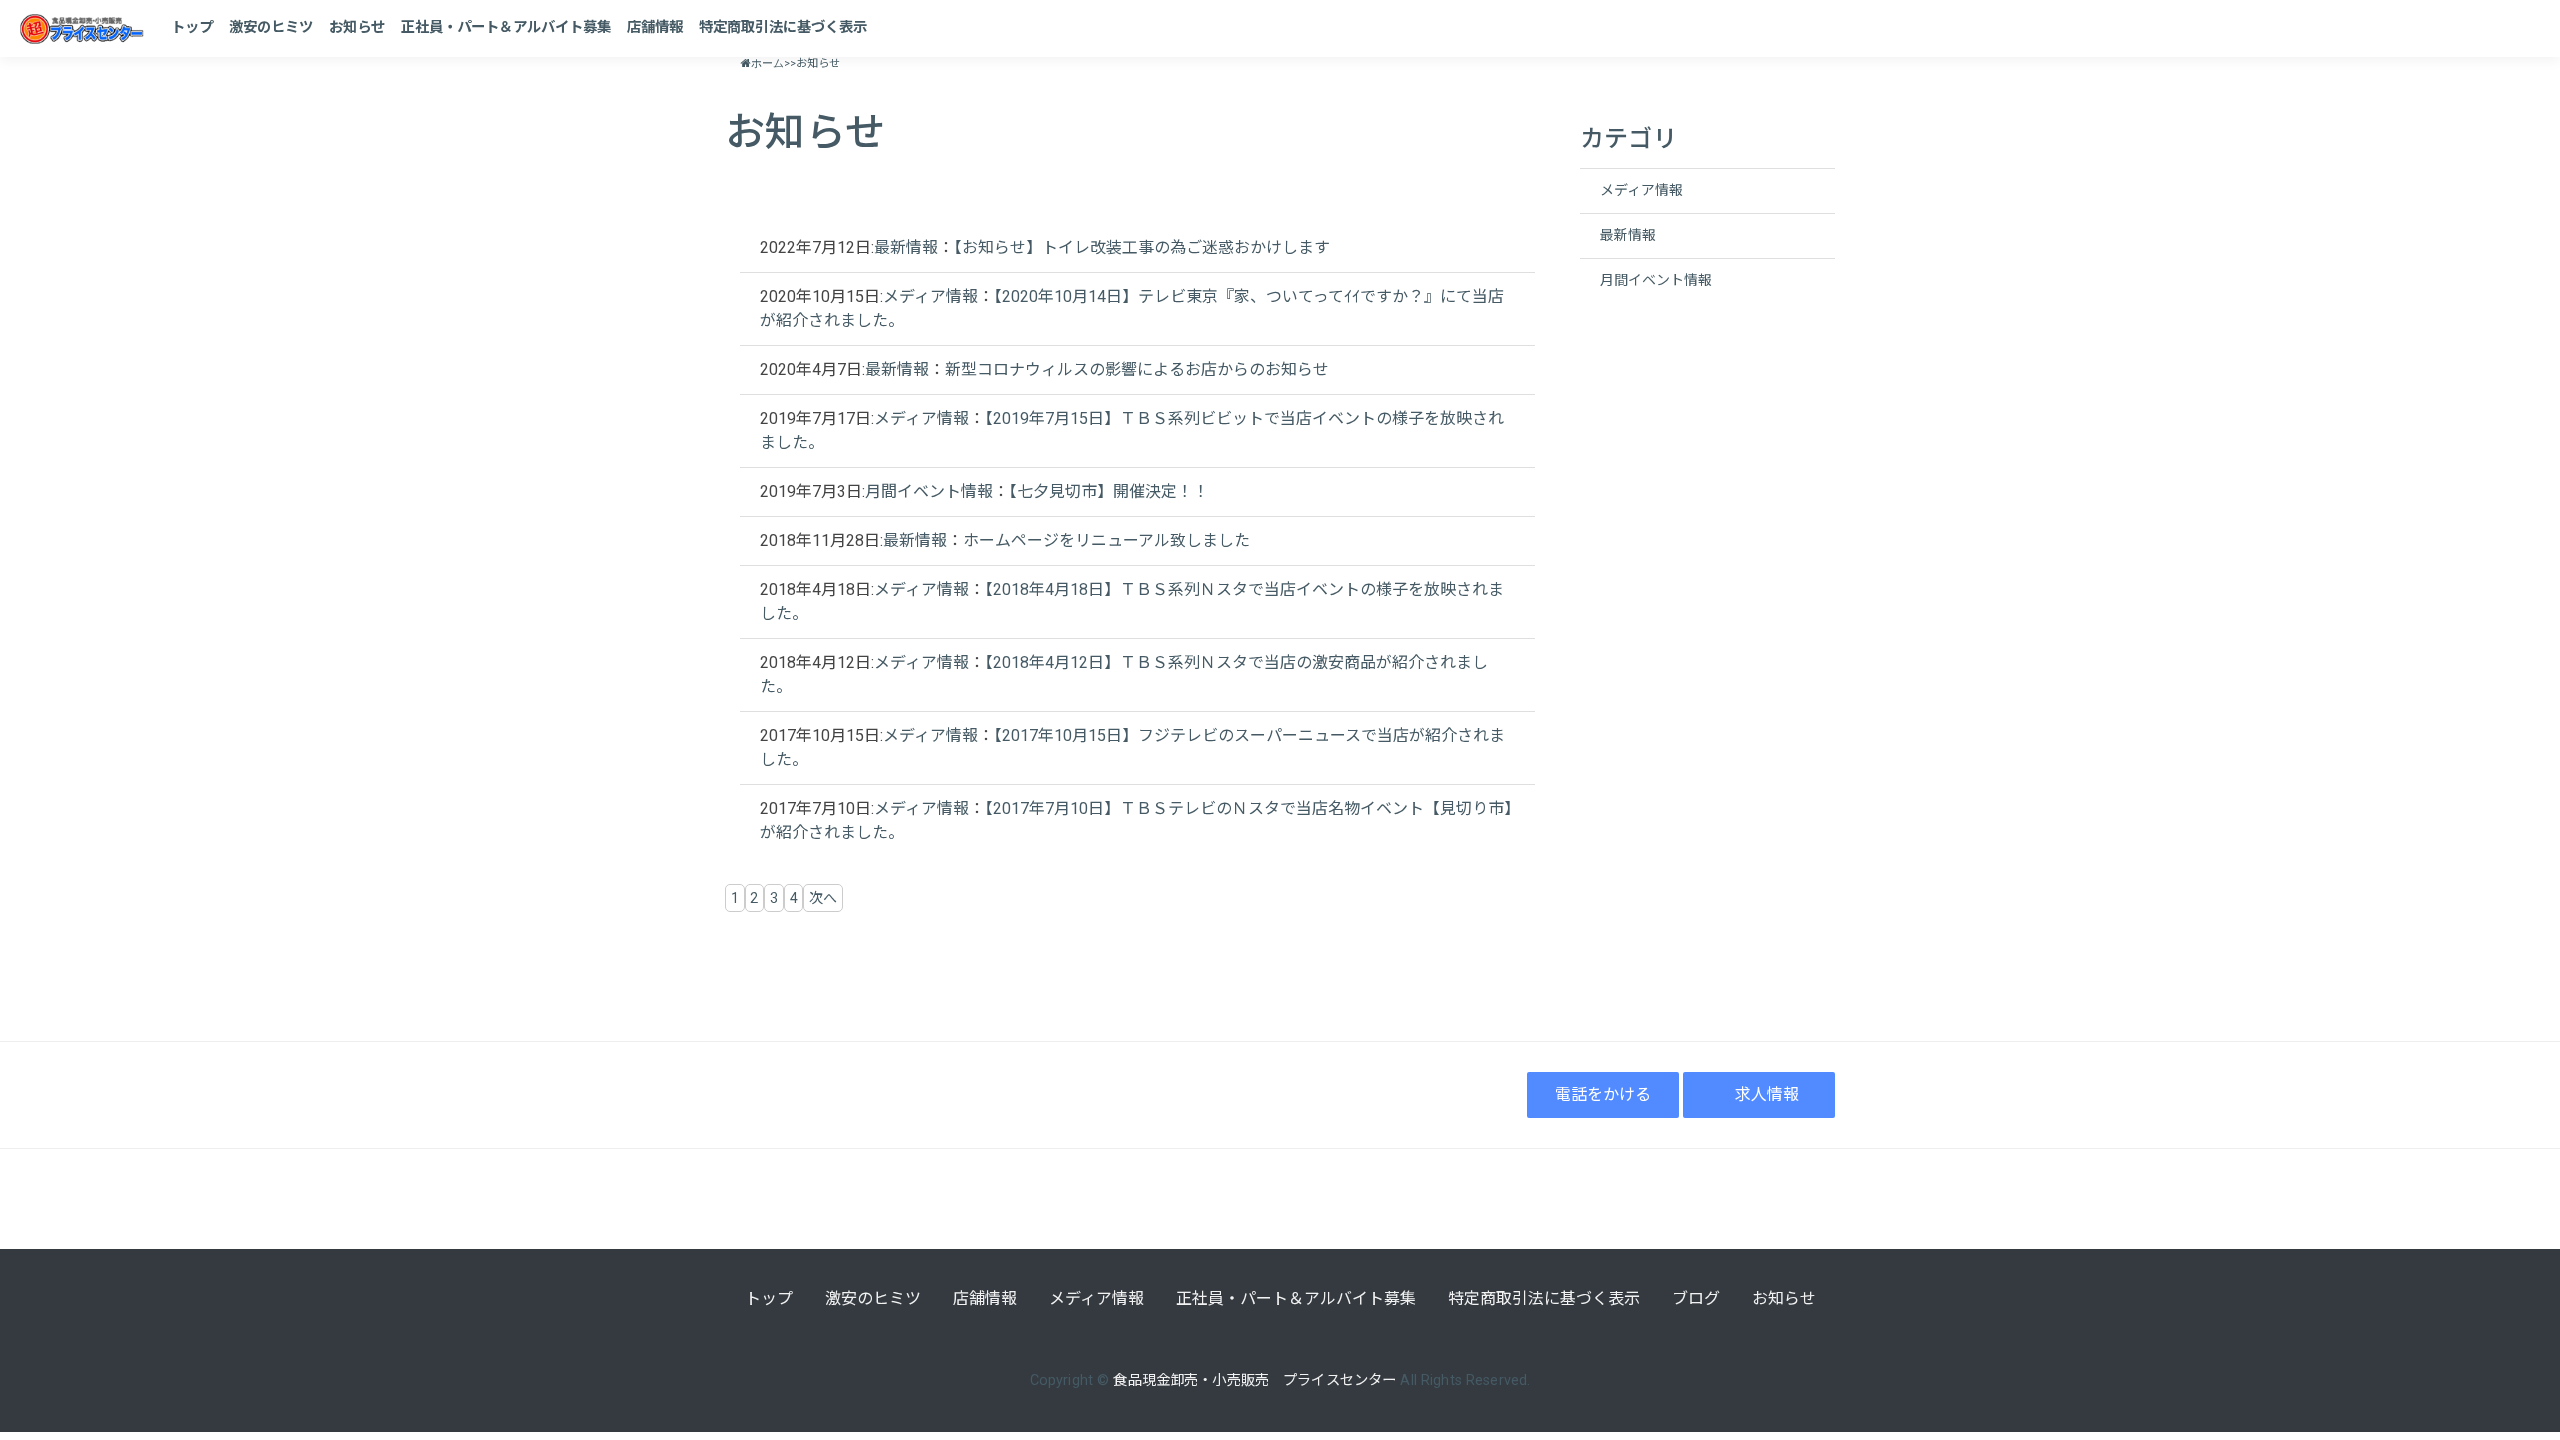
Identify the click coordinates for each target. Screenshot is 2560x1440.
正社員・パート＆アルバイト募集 (506, 27)
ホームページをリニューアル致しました (1106, 540)
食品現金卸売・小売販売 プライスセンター (1254, 1380)
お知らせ (357, 27)
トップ (192, 27)
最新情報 (906, 247)
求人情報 (1767, 1094)
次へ (823, 898)
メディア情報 (930, 296)
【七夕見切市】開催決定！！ (1109, 491)
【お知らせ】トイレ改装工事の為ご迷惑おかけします (1142, 247)
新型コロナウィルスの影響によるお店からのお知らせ (1137, 369)
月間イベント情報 (929, 491)
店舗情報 (655, 27)
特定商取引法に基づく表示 (783, 27)
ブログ (1696, 1298)
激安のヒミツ (271, 27)
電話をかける (1603, 1094)
